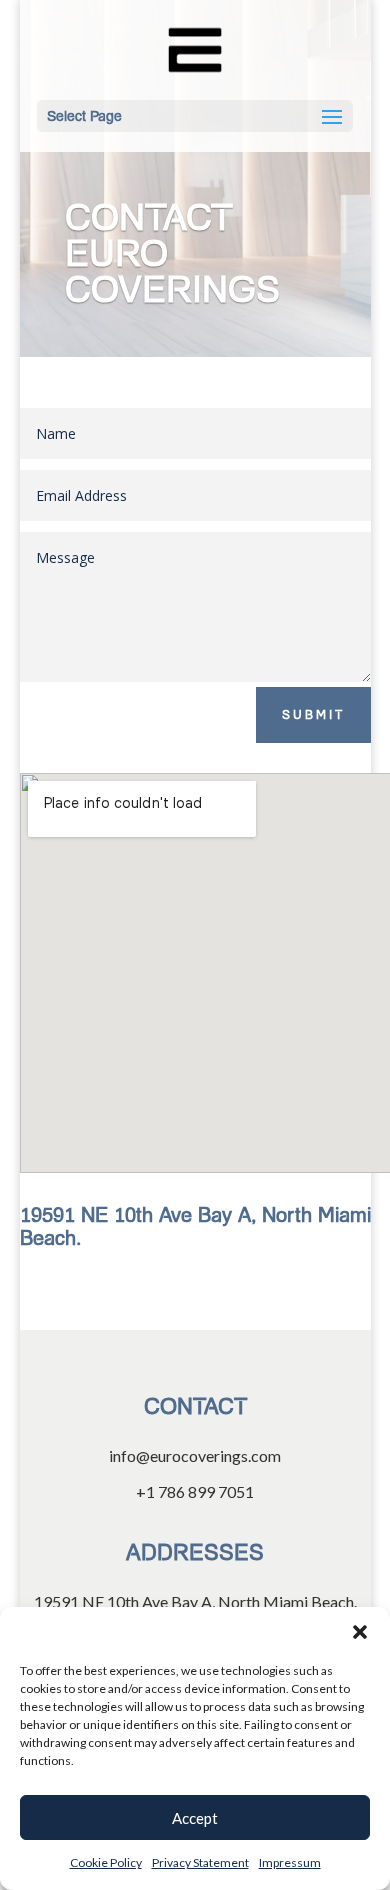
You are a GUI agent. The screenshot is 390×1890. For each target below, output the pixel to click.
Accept (195, 1818)
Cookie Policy (106, 1862)
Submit (313, 714)
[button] (360, 1632)
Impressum (290, 1862)
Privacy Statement (200, 1862)
